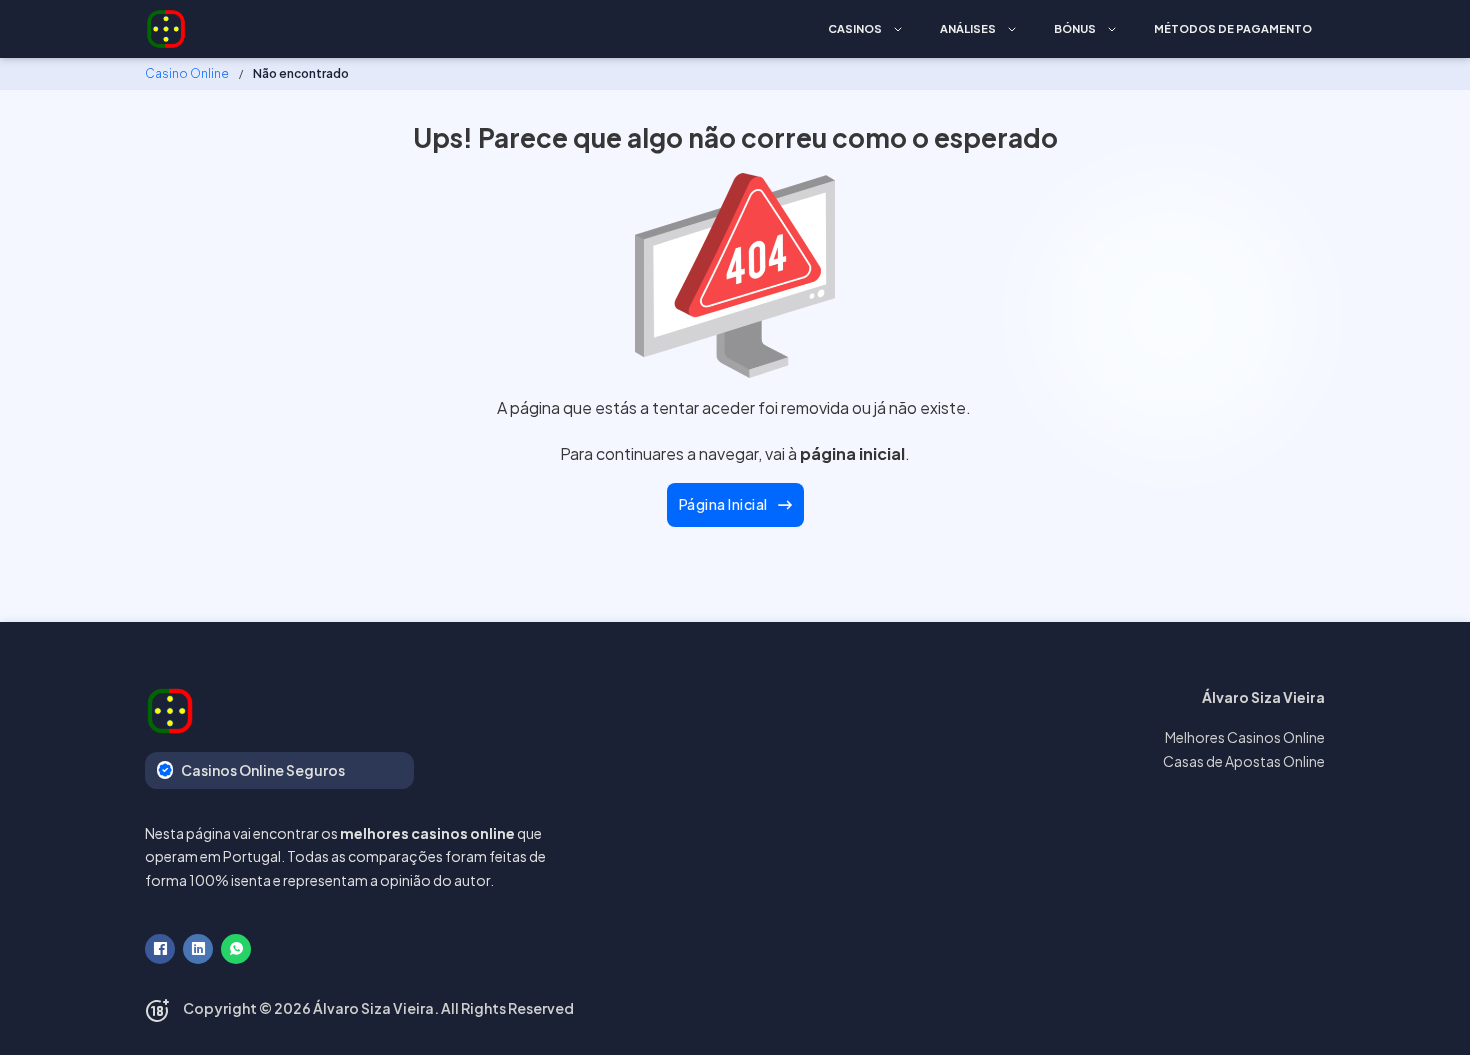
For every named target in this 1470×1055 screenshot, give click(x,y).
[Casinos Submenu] (898, 29)
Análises (968, 28)
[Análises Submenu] (1012, 29)
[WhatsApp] (236, 949)
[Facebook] (160, 949)
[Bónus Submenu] (1112, 29)
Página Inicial (723, 504)
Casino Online (187, 73)
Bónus (1075, 28)
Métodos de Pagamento (1233, 28)
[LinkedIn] (198, 949)
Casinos (855, 28)
